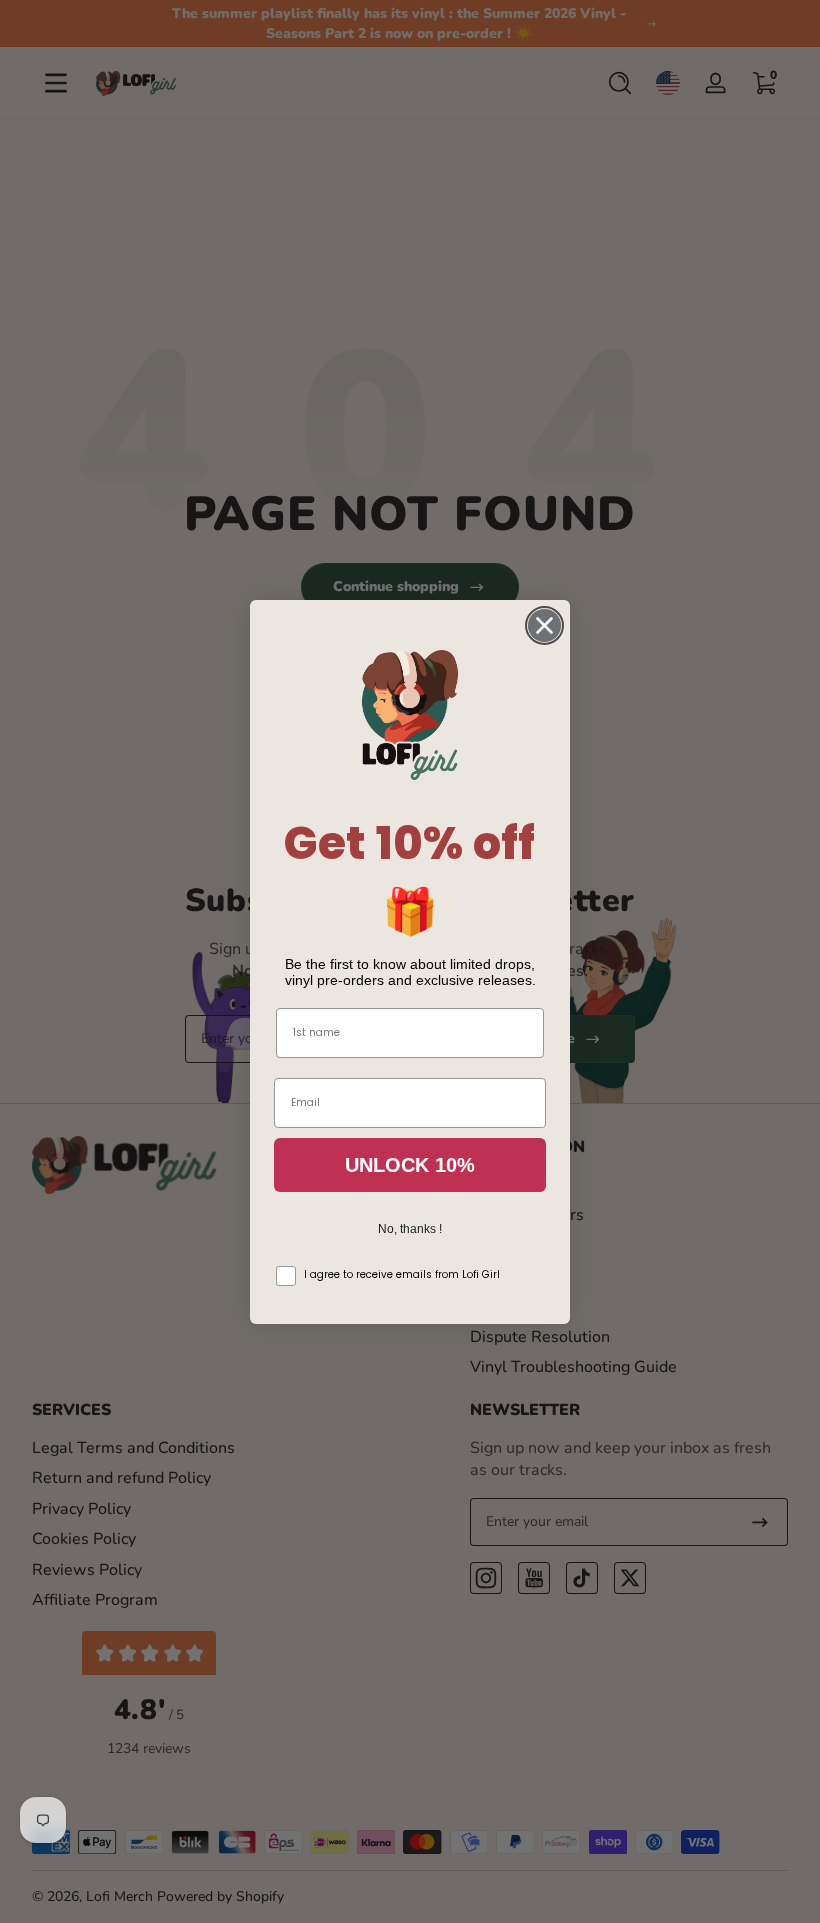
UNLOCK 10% (410, 1165)
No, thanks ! (410, 1229)
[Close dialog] (544, 625)
